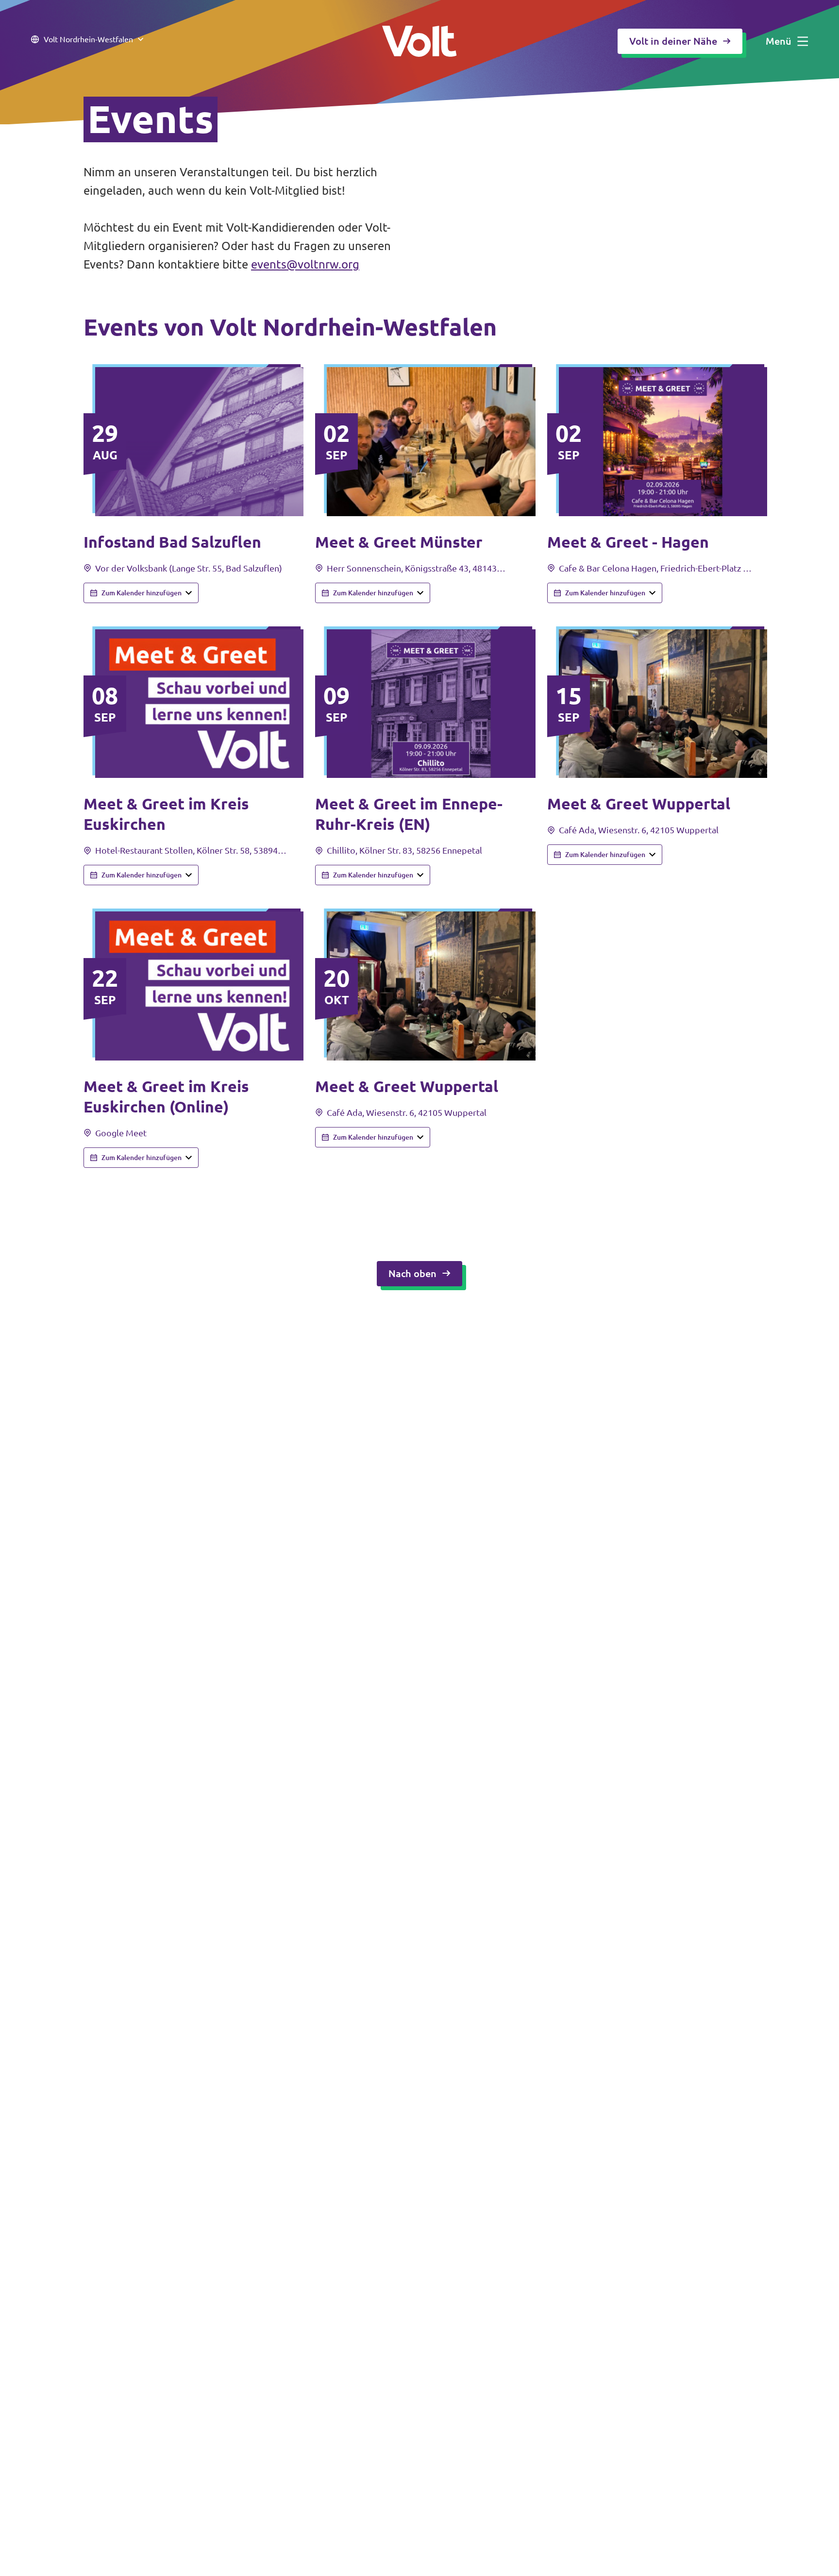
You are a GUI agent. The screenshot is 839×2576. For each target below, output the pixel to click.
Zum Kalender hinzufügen (142, 593)
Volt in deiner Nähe (673, 41)
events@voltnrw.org (305, 264)
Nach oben (412, 1273)
